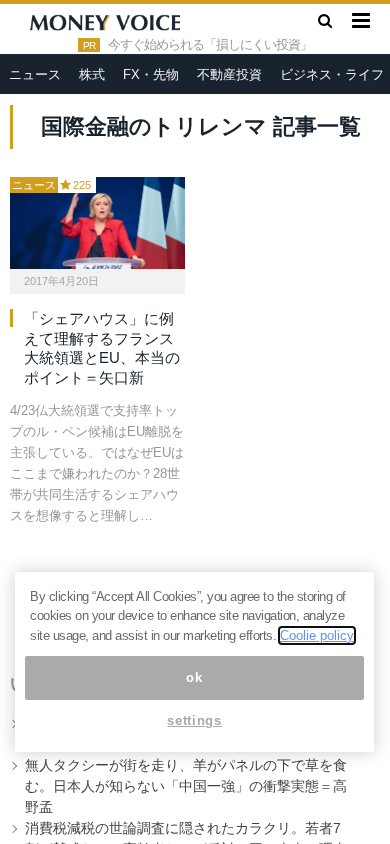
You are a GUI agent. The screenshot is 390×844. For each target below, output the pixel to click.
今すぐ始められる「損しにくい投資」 (210, 45)
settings (194, 720)
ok (194, 677)
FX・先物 (151, 74)
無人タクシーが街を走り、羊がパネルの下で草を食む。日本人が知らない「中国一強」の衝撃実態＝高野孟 (186, 786)
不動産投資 (229, 74)
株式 (92, 74)
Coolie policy (317, 635)
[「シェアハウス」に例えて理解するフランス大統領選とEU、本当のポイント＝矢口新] (97, 223)
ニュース (35, 74)
